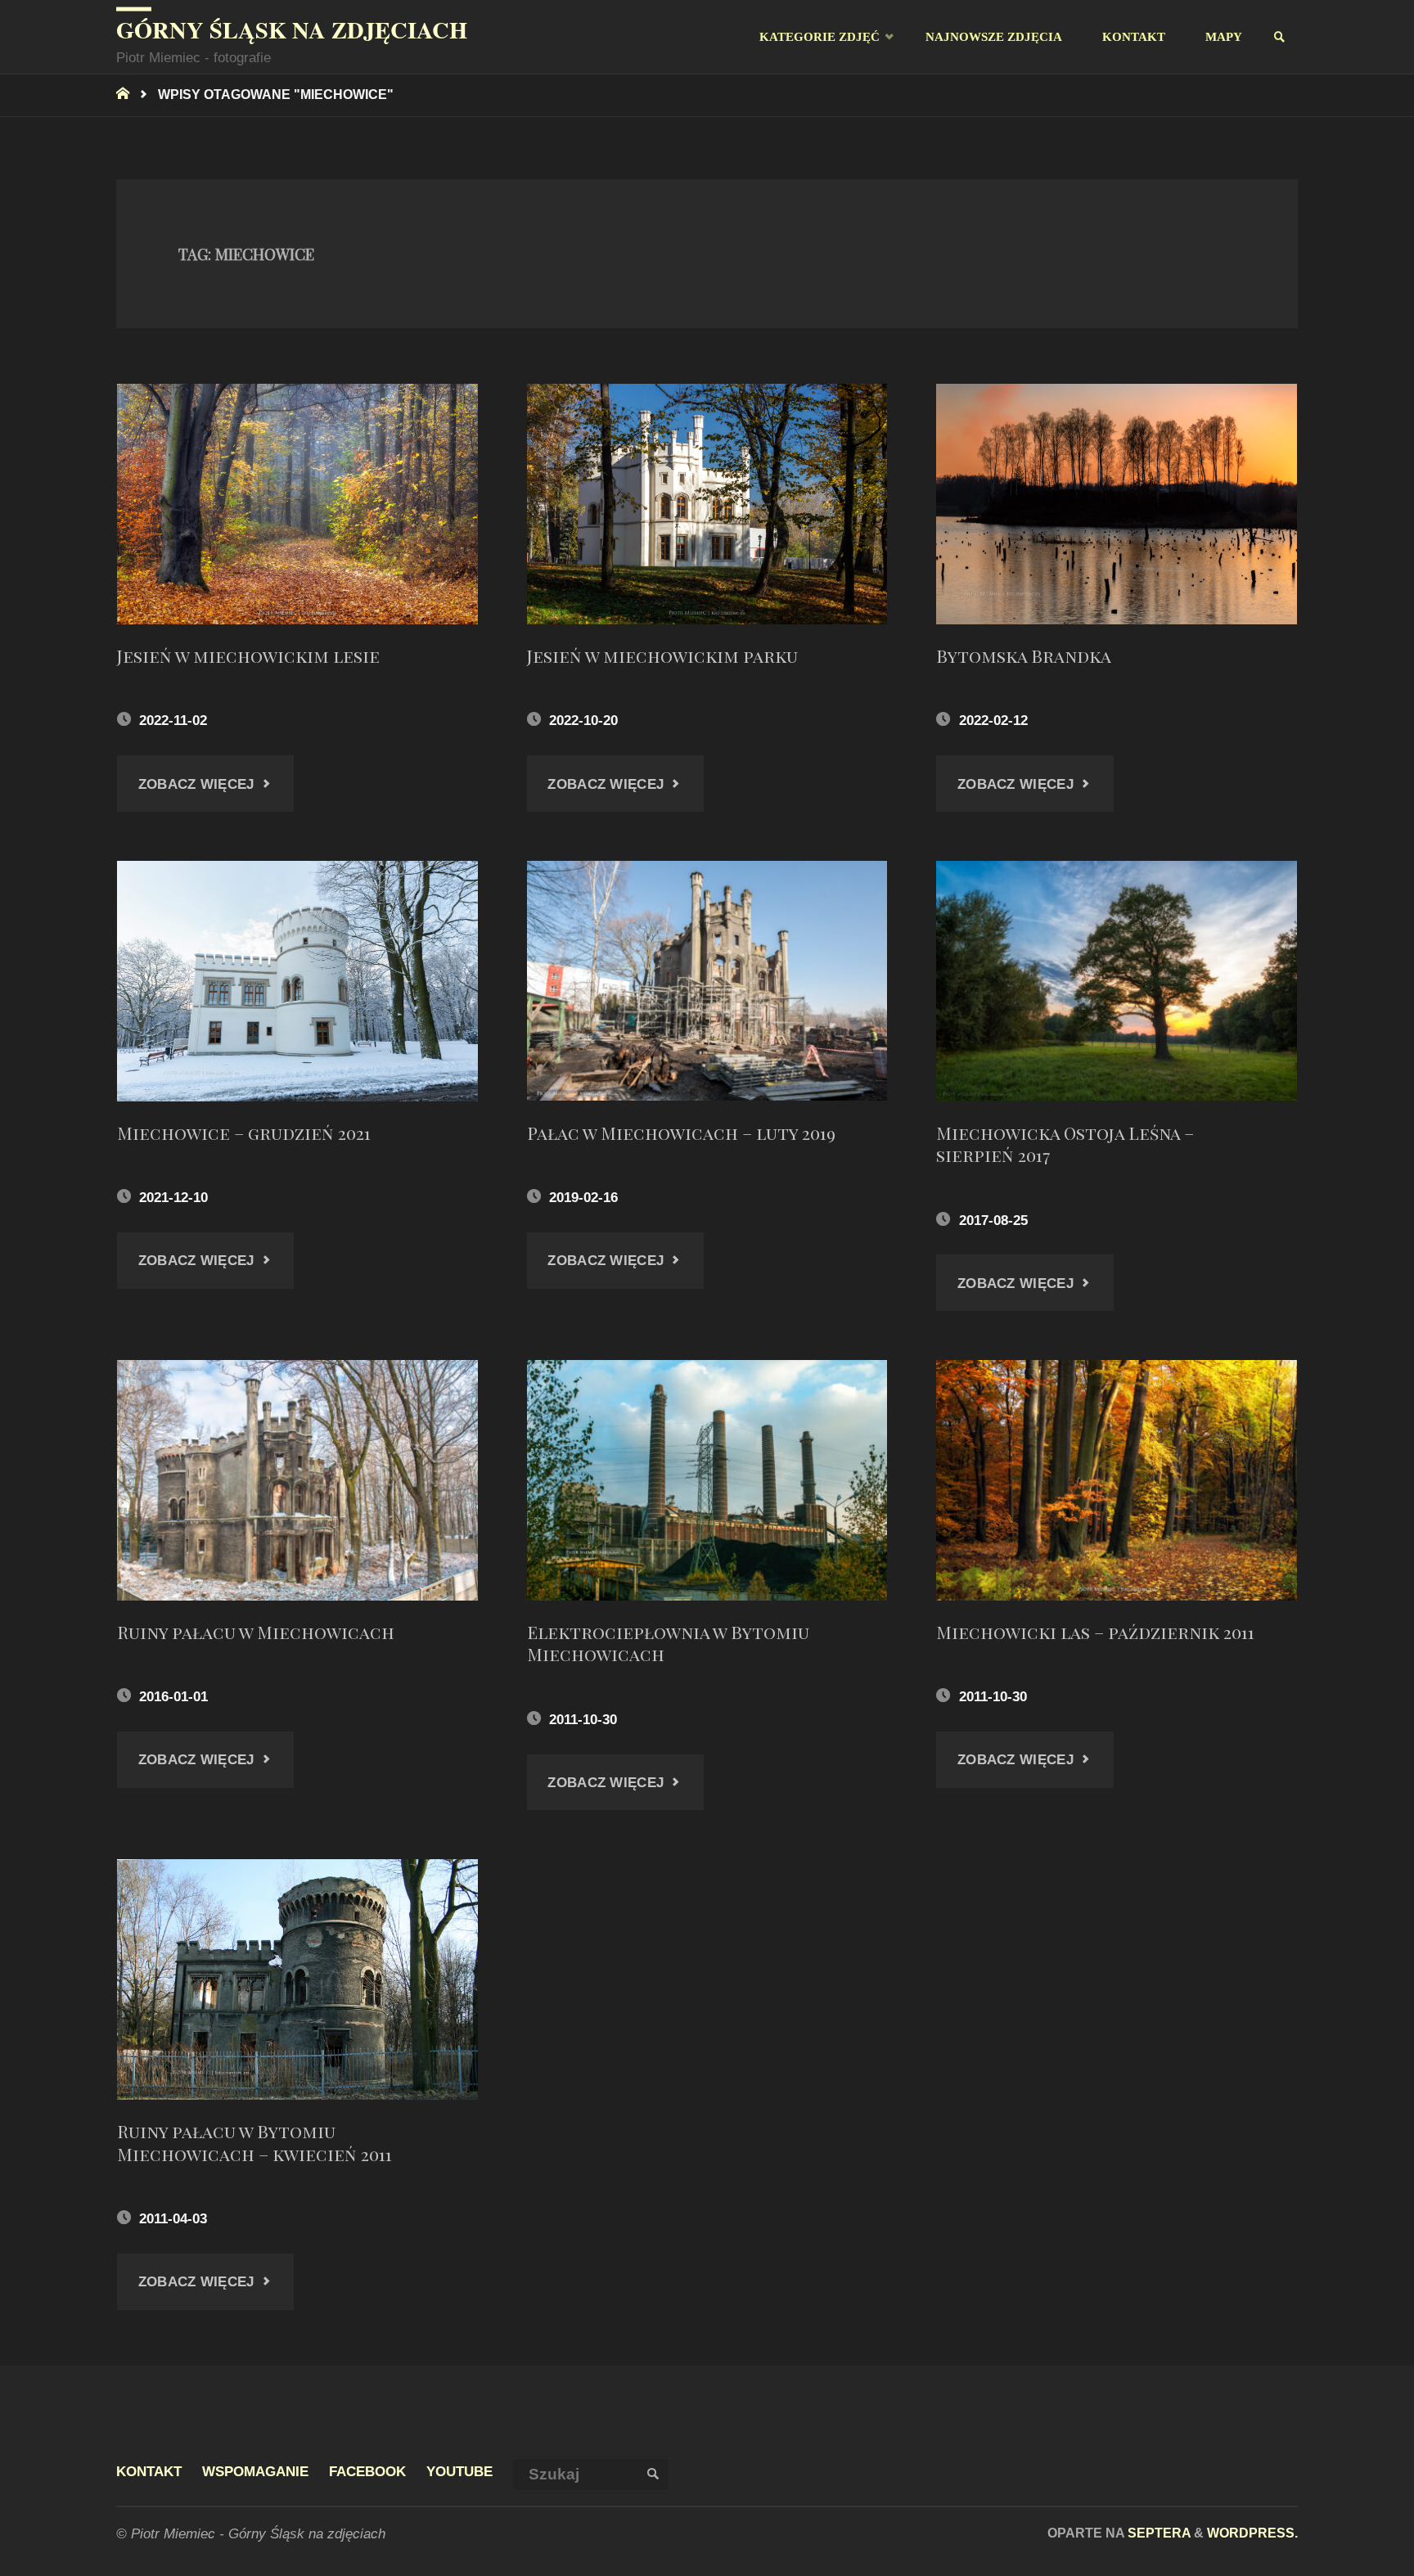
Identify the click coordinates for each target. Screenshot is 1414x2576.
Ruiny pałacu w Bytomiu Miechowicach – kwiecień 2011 (254, 2142)
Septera (1157, 2533)
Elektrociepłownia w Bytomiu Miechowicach (668, 1643)
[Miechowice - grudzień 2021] (297, 981)
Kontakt (149, 2472)
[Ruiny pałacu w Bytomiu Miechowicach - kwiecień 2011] (297, 1979)
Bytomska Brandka (1024, 655)
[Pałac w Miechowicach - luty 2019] (707, 981)
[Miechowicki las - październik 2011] (1117, 1480)
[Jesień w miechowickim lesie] (297, 504)
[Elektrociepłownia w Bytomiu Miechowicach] (707, 1480)
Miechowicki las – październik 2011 (1095, 1632)
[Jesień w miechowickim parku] (707, 504)
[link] (1280, 37)
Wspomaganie (255, 2472)
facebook (367, 2472)
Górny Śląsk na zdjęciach (292, 29)
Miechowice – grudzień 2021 (244, 1133)
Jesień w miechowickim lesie (248, 655)
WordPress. (1252, 2533)
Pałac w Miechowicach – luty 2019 (681, 1133)
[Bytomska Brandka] (1117, 504)
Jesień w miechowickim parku (662, 655)
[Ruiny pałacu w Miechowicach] (297, 1480)
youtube (459, 2472)
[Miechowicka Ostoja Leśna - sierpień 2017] (1117, 981)
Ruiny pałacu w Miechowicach (256, 1632)
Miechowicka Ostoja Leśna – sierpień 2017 (1065, 1144)
